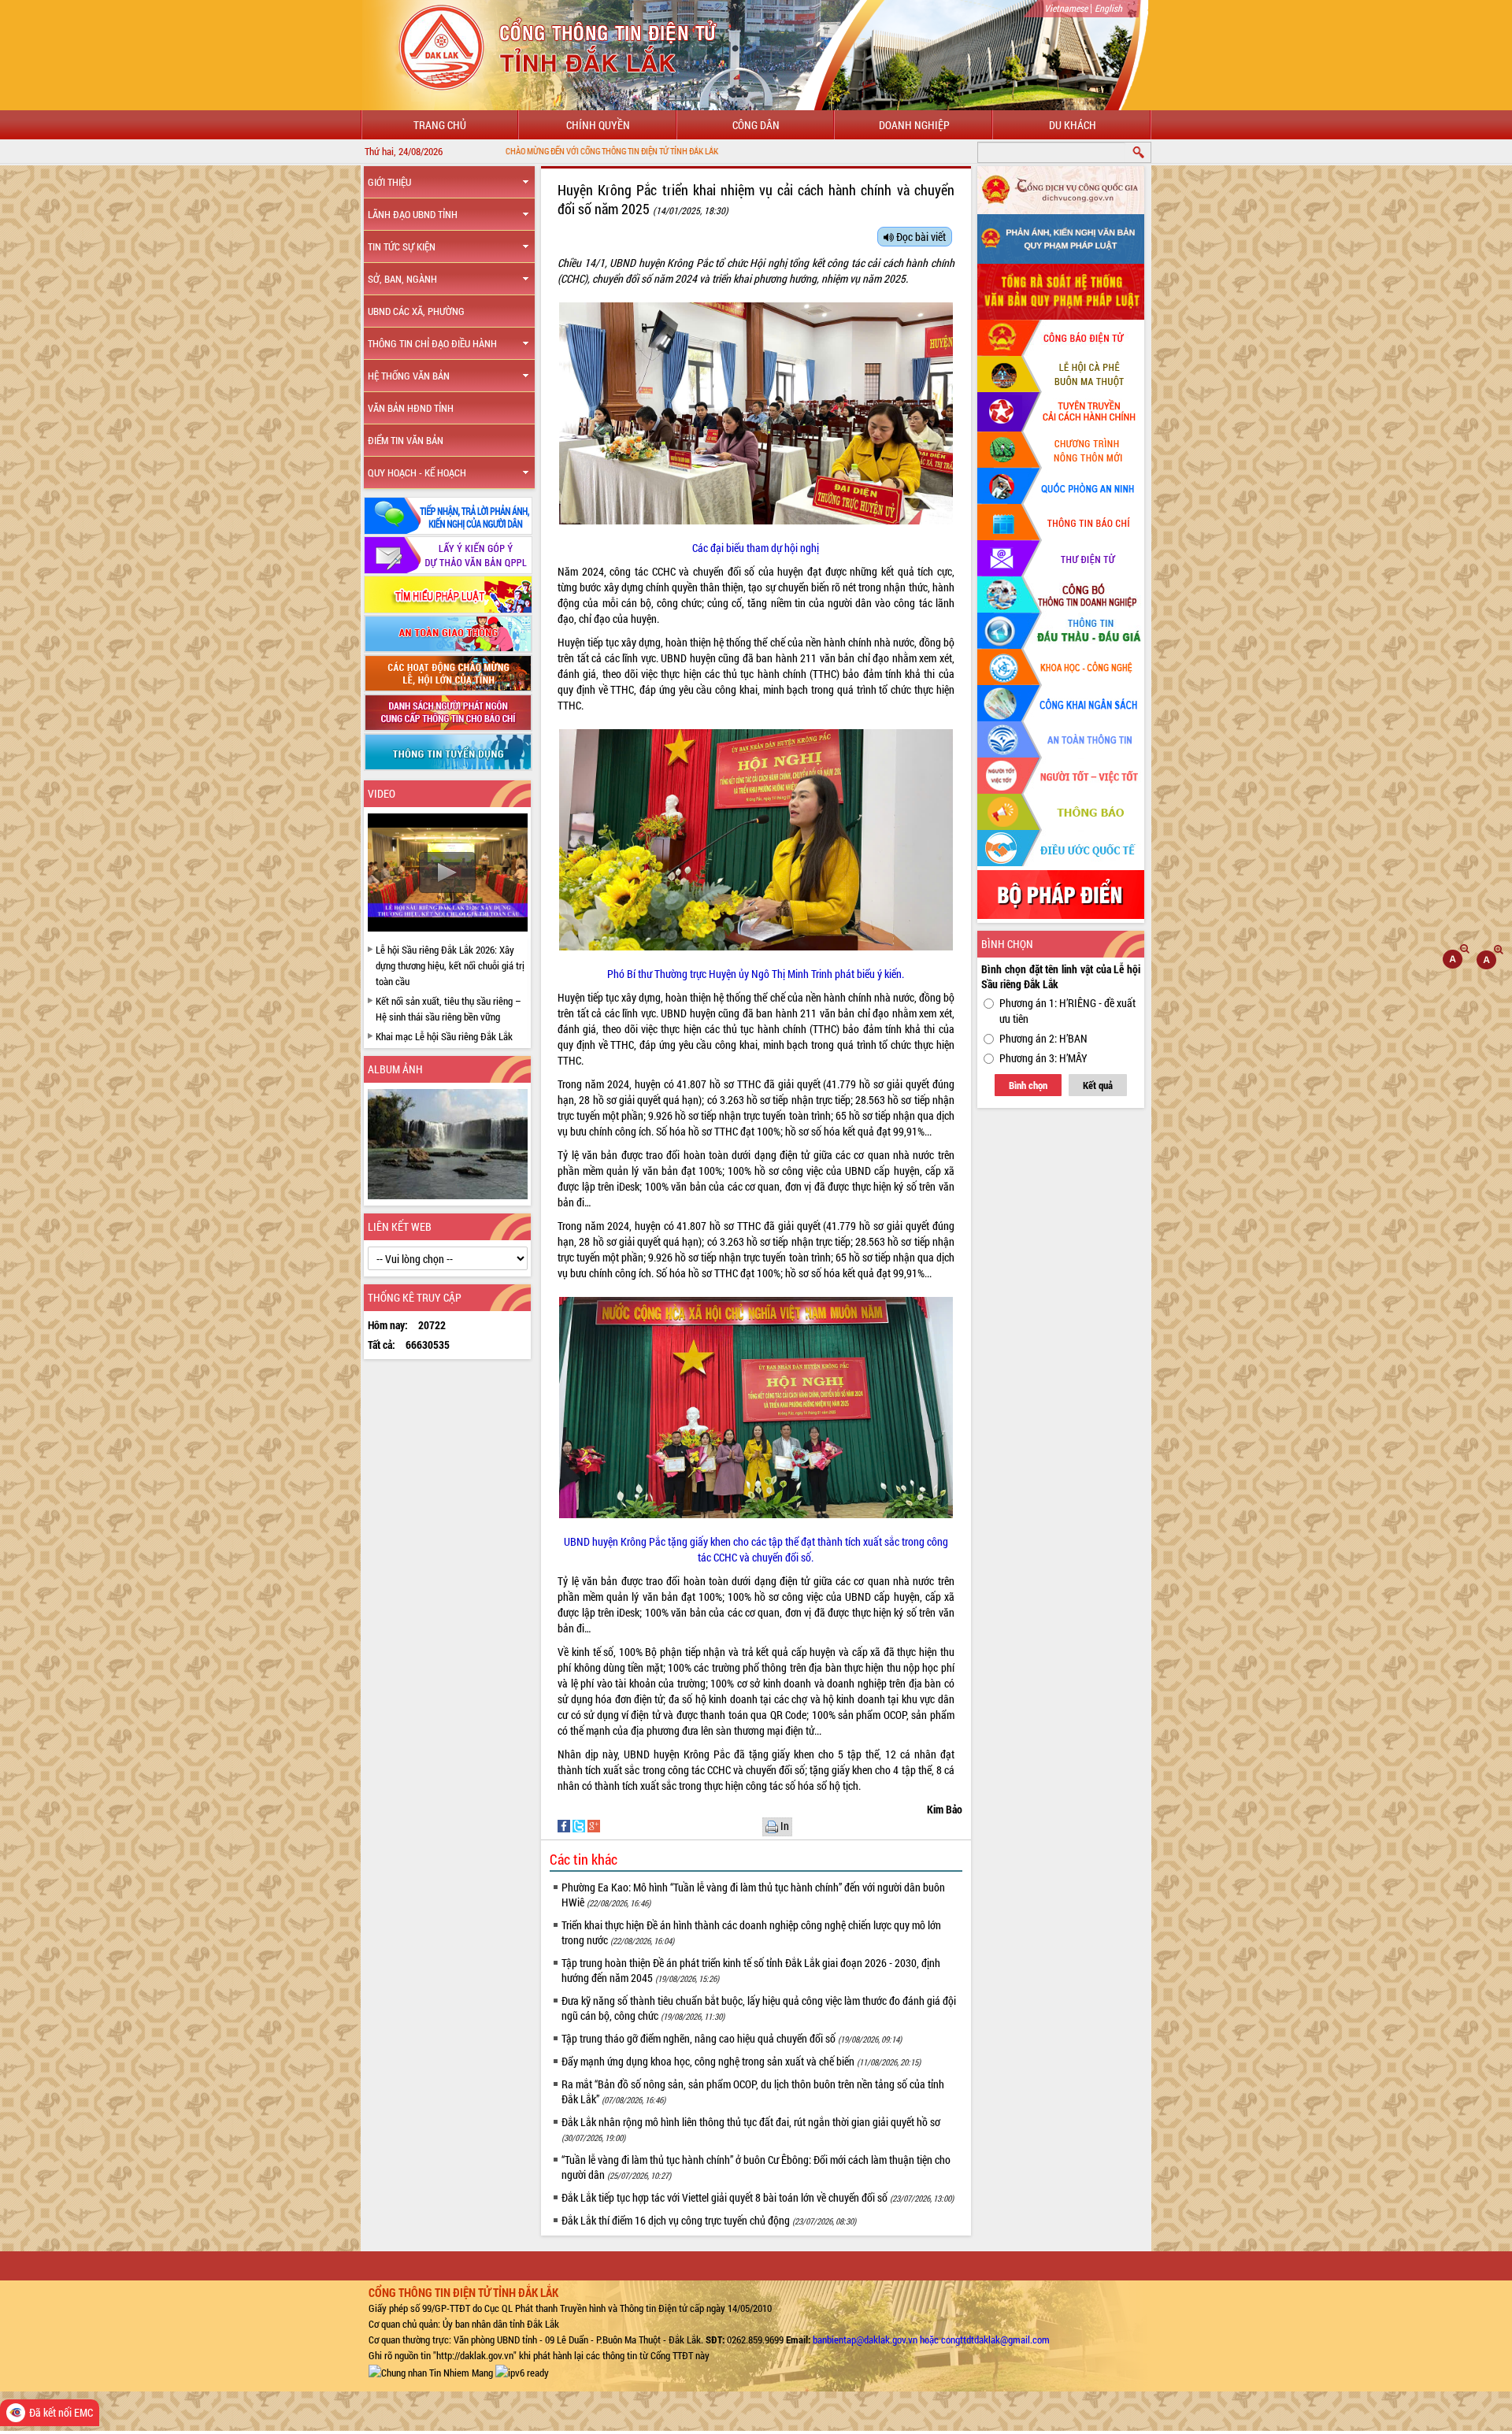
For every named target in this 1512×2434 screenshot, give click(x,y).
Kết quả (1098, 1085)
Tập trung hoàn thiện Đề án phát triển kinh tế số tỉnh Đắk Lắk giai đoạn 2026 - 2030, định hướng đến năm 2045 (751, 1970)
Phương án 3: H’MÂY (1043, 1058)
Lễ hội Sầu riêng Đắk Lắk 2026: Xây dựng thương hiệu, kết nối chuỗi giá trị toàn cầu (450, 965)
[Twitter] (580, 1825)
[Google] (594, 1825)
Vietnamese (1066, 8)
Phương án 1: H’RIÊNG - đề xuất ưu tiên (1067, 1011)
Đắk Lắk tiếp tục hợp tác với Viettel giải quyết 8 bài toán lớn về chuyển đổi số (758, 2197)
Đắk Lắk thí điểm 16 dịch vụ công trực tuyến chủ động (709, 2220)
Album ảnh (395, 1069)
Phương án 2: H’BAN (1043, 1038)
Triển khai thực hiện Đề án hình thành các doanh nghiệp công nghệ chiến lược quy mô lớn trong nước (751, 1932)
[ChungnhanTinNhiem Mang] (431, 2371)
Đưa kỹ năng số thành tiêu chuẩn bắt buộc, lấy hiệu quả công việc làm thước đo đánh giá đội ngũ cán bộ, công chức (759, 2008)
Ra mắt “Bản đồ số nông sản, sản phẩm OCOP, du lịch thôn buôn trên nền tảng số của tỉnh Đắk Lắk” (753, 2091)
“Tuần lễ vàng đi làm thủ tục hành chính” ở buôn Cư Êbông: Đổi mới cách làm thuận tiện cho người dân (756, 2167)
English (1108, 8)
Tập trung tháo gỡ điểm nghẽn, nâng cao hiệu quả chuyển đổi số (732, 2038)
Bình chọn (1028, 1085)
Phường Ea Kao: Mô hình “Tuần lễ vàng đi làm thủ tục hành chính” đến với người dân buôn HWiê (753, 1895)
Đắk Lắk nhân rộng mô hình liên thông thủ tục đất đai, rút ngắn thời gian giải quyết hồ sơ (751, 2129)
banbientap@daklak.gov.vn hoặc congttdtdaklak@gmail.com (931, 2340)
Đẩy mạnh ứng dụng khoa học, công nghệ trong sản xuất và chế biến (741, 2061)
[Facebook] (565, 1825)
